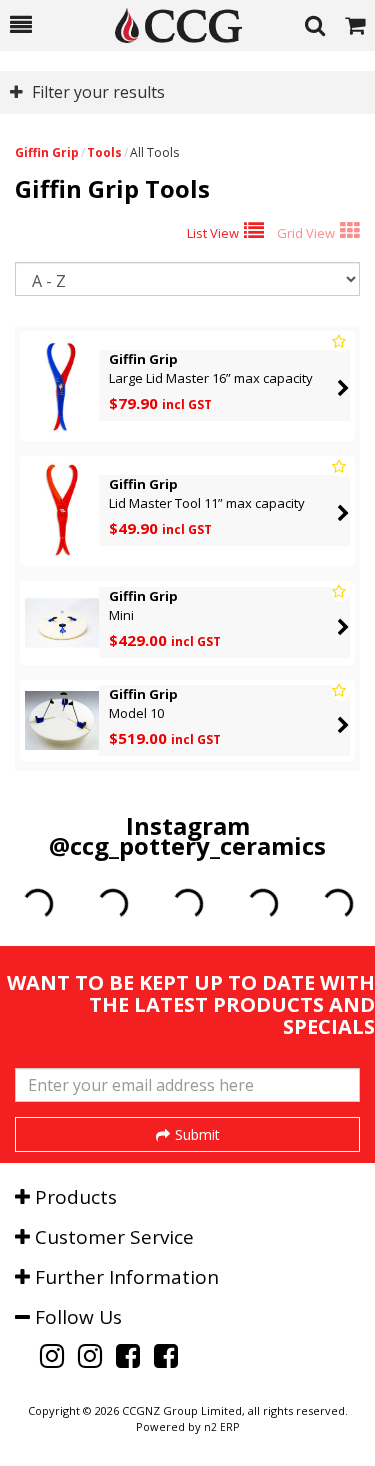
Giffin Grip (47, 152)
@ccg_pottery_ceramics (187, 845)
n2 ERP (221, 1427)
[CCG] (168, 25)
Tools (104, 152)
